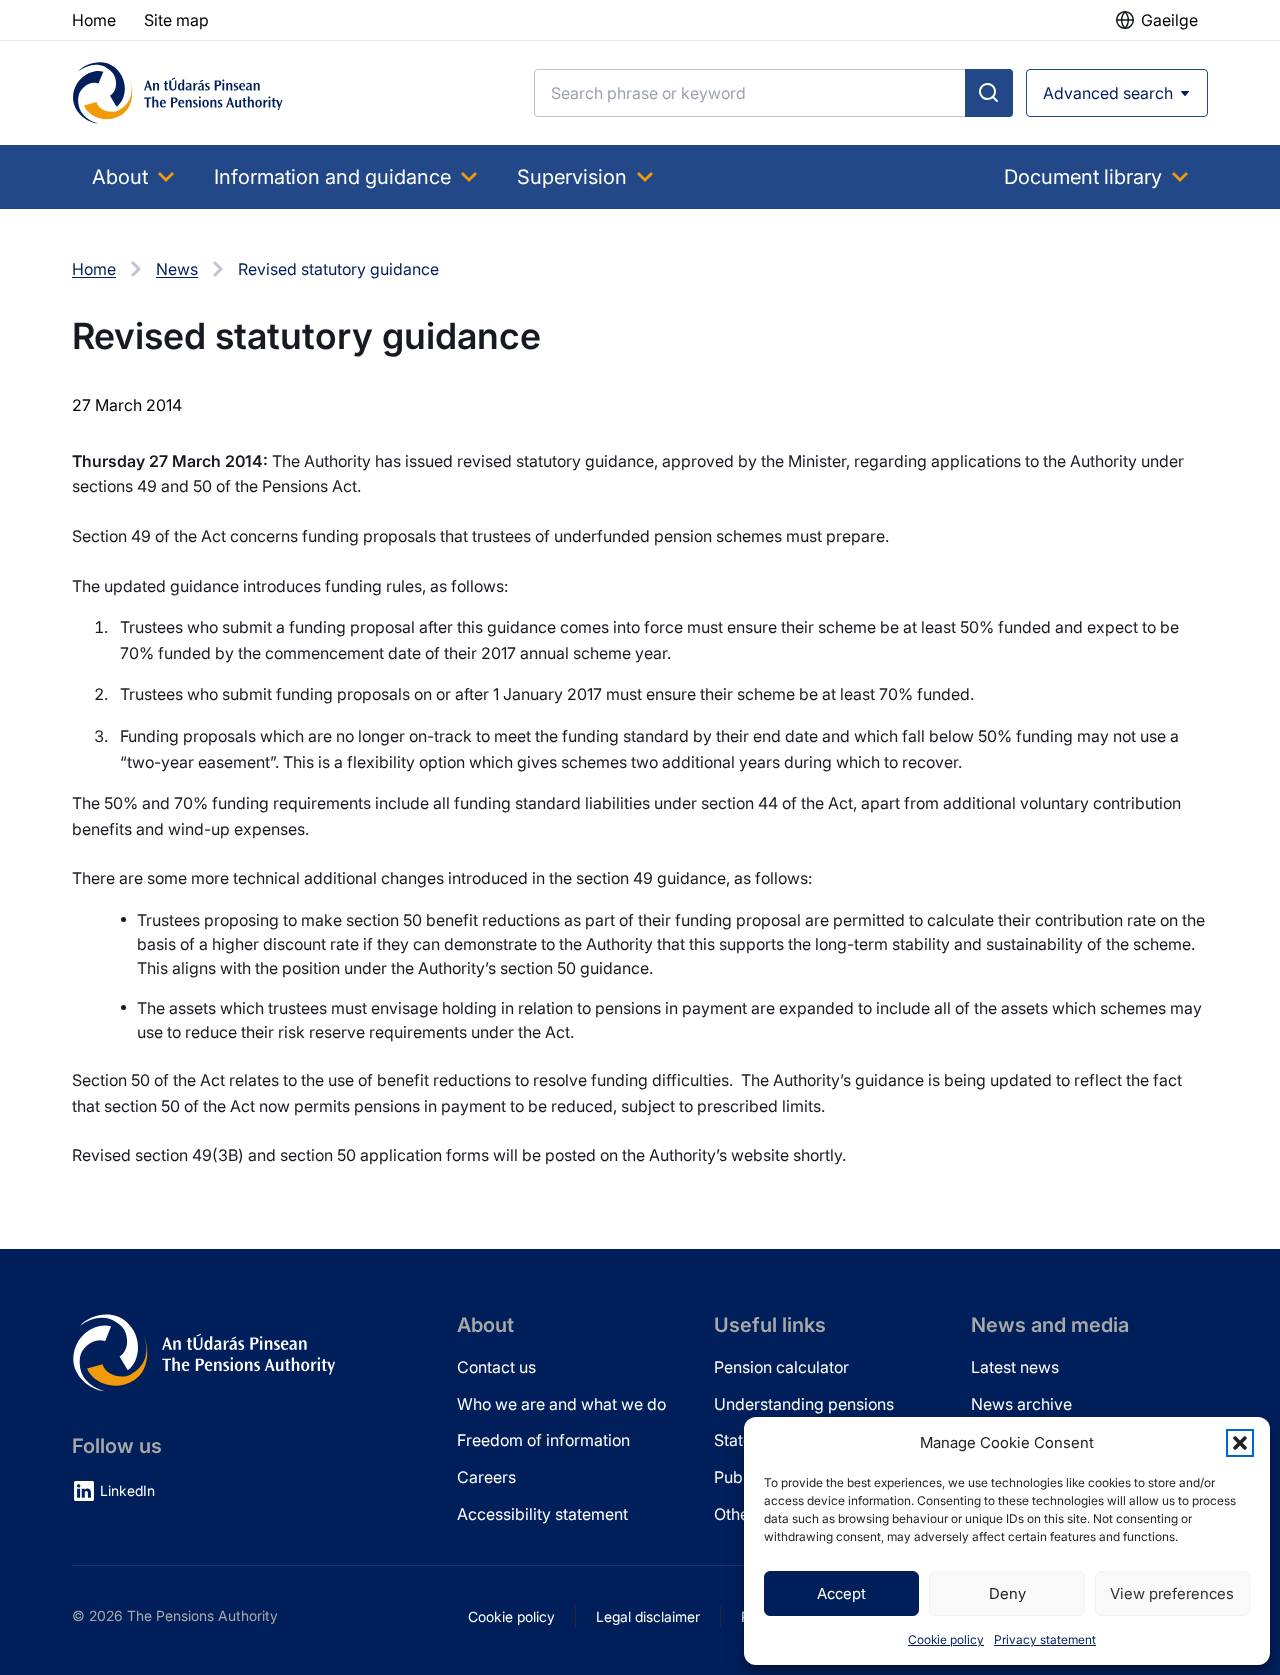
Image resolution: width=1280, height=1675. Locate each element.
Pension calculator (781, 1367)
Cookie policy (946, 1639)
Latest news (1015, 1367)
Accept (841, 1593)
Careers (486, 1477)
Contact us (496, 1367)
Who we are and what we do (561, 1404)
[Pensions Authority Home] (178, 93)
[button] (1240, 1443)
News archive (1021, 1404)
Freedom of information (543, 1440)
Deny (1007, 1593)
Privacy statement (1045, 1639)
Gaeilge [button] (1169, 20)
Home (94, 269)
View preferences (1172, 1593)
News (177, 269)
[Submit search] (989, 93)
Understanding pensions (804, 1404)
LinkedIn (127, 1490)
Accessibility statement (542, 1514)
